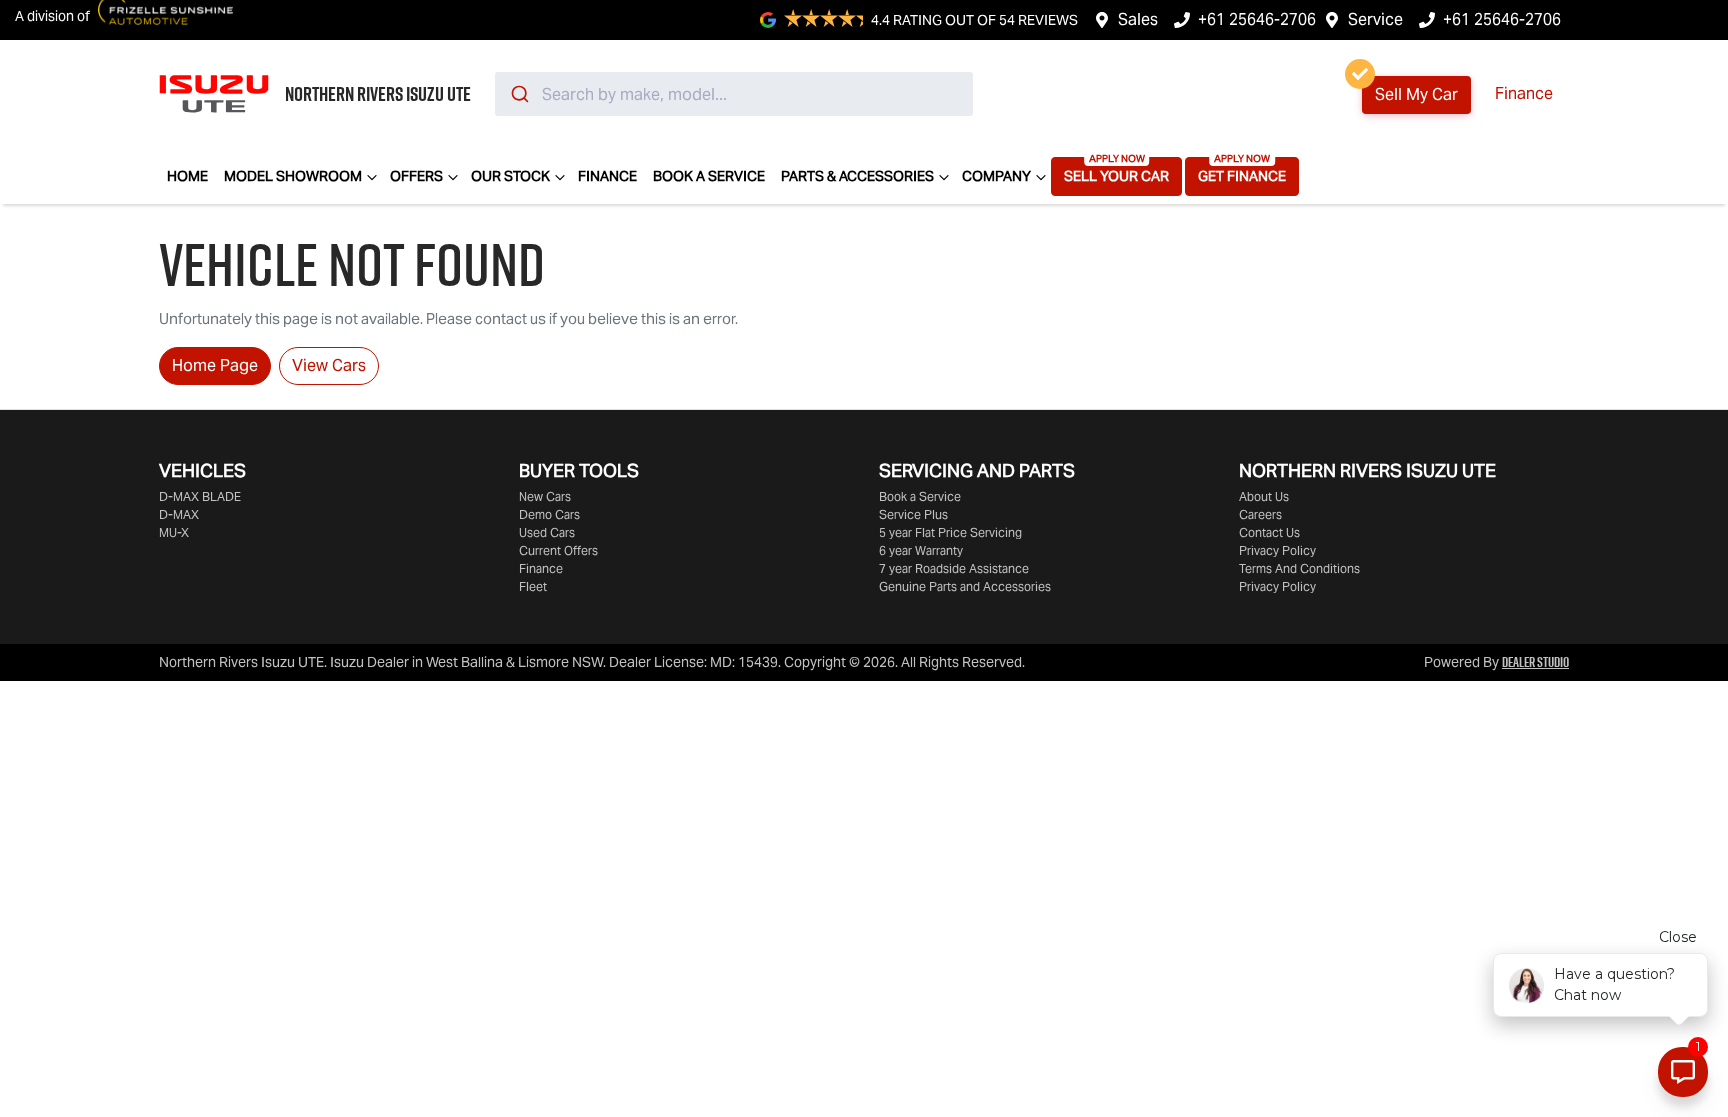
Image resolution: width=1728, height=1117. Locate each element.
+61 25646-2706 (1257, 19)
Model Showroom (293, 176)
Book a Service (709, 176)
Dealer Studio (1535, 662)
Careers (1260, 514)
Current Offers (558, 550)
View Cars (329, 365)
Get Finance (1242, 176)
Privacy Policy (1277, 550)
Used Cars (547, 532)
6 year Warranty (921, 550)
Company (996, 176)
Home (187, 176)
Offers (416, 176)
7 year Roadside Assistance (954, 568)
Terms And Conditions (1299, 568)
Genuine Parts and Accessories (965, 586)
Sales (1138, 19)
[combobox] (734, 94)
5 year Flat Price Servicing (950, 532)
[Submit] (518, 94)
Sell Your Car (1116, 176)
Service (1375, 19)
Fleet (533, 586)
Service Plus (913, 514)
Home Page (215, 365)
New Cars (545, 496)
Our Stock (510, 176)
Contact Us (1269, 532)
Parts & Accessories (857, 176)
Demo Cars (549, 514)
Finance (1524, 93)
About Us (1264, 496)
